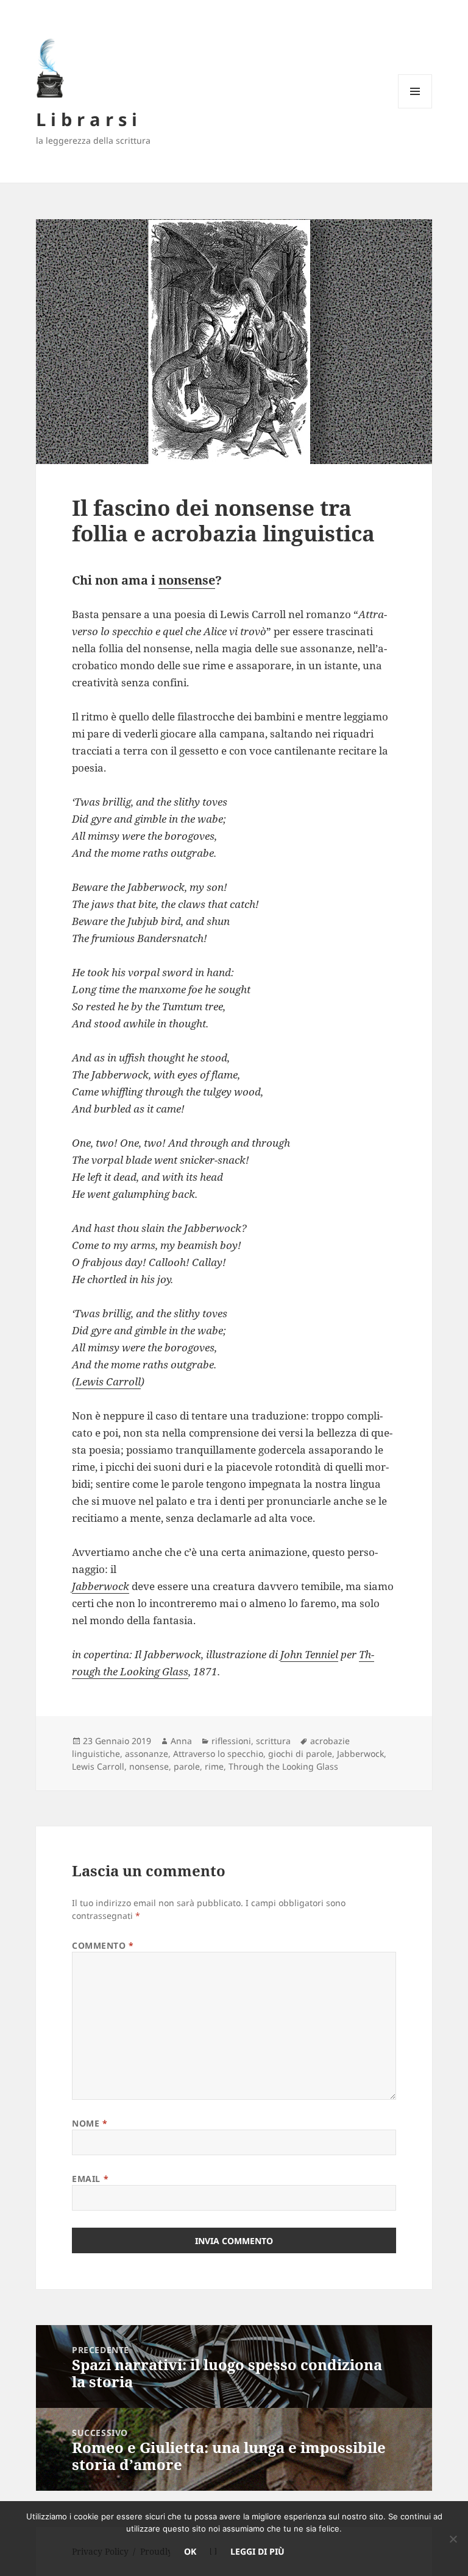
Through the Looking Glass (283, 1766)
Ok (190, 2551)
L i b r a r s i (87, 119)
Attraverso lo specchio (218, 1754)
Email (90, 2179)
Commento (103, 1945)
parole (187, 1766)
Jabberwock (101, 1586)
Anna (181, 1741)
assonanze (147, 1754)
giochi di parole (300, 1754)
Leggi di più (257, 2551)
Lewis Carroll (108, 1381)
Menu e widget (415, 108)
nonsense (187, 580)
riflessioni (231, 1741)
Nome (90, 2123)
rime (214, 1766)
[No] (453, 2539)
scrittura (273, 1741)
